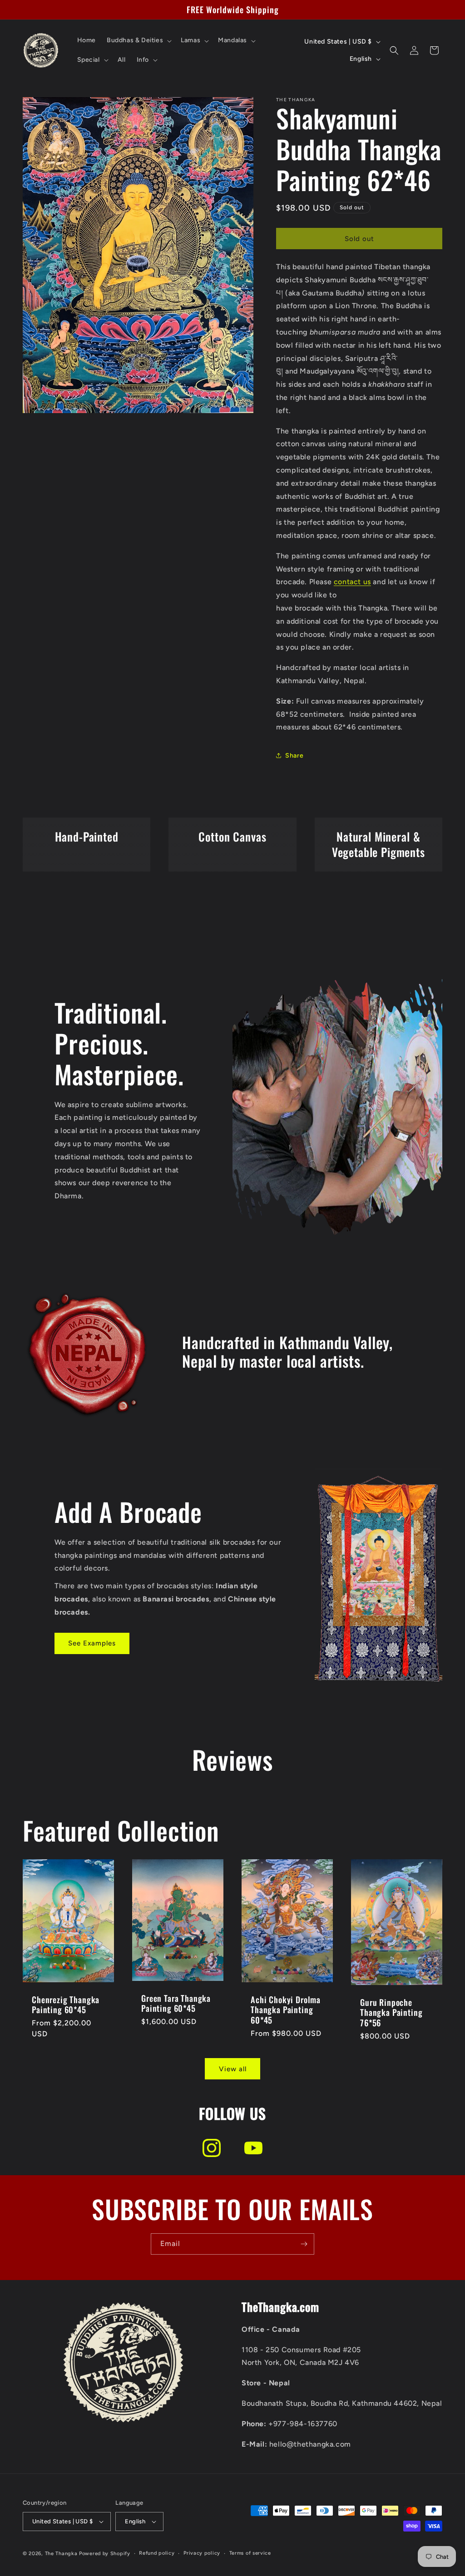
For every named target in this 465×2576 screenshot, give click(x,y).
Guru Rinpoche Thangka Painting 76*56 (391, 2012)
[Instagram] (212, 2148)
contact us (352, 582)
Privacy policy (202, 2553)
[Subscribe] (304, 2244)
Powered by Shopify (105, 2554)
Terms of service (250, 2553)
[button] (138, 40)
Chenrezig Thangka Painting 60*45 (66, 2004)
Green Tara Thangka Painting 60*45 (176, 2003)
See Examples (92, 1643)
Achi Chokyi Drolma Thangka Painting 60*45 (286, 2010)
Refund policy (157, 2553)
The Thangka (61, 2554)
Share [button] (294, 756)
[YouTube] (253, 2148)
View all (233, 2069)
